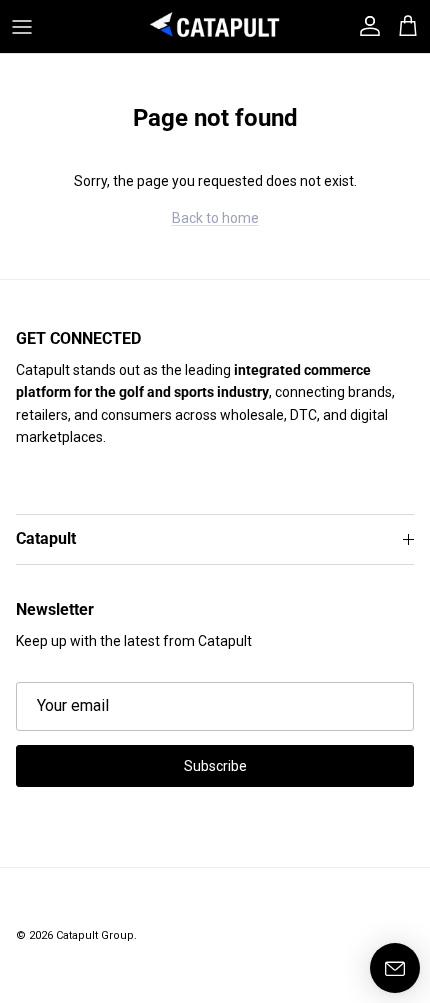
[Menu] (22, 27)
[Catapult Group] (215, 26)
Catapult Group (95, 935)
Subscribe (215, 766)
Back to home (215, 218)
